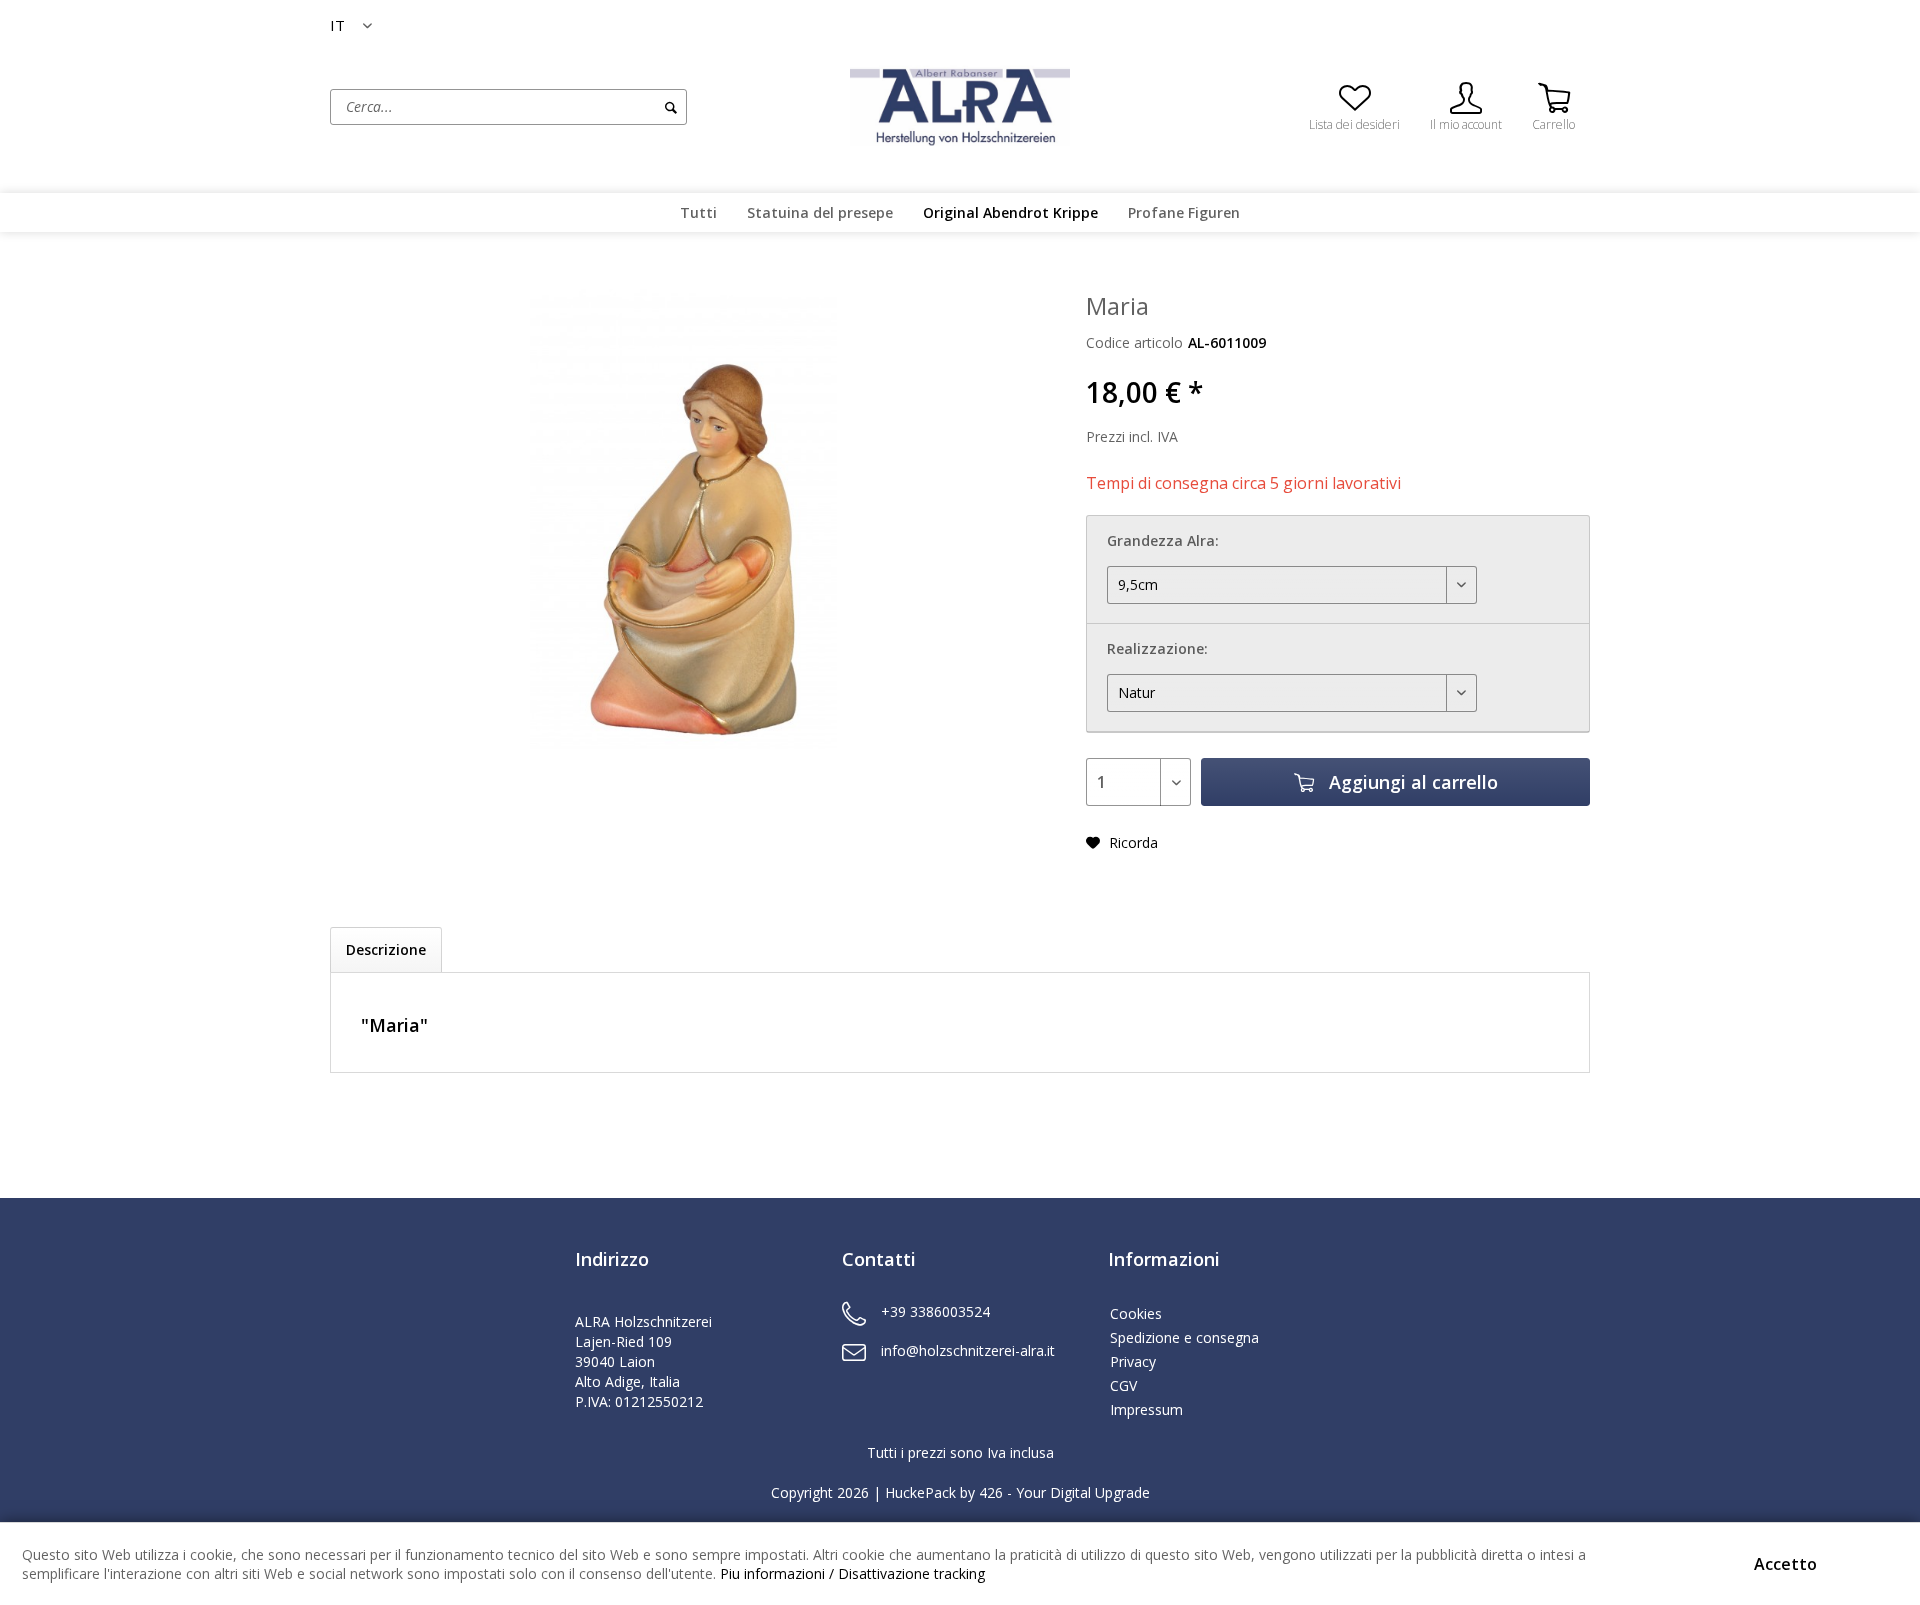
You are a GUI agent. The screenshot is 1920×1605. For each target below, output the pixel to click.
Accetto (1785, 1564)
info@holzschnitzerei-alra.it (968, 1350)
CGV (1123, 1385)
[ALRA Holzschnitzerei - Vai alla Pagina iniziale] (960, 105)
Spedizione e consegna (1184, 1337)
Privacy (1133, 1361)
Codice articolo (1134, 342)
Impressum (1146, 1409)
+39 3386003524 (935, 1311)
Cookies (1136, 1313)
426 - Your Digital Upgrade (1064, 1492)
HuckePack (920, 1492)
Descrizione (386, 949)
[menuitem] (585, 107)
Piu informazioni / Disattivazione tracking (852, 1573)
